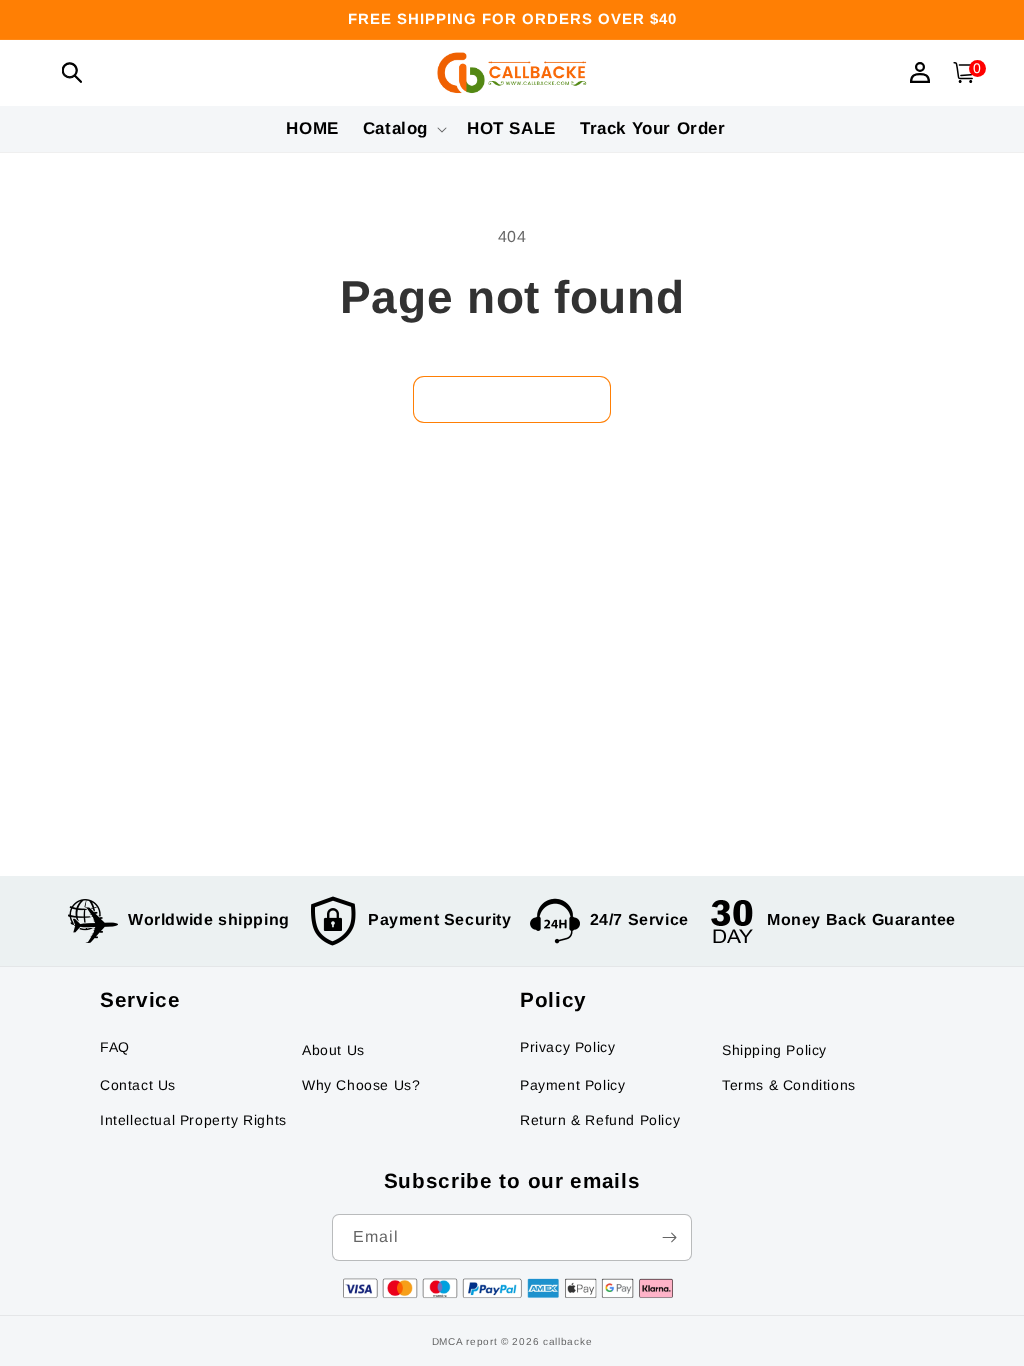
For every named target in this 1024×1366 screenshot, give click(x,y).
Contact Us (138, 1085)
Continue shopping (512, 399)
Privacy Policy (567, 1047)
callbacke (567, 1341)
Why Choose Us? (361, 1085)
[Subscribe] (669, 1237)
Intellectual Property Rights (193, 1120)
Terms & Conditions (789, 1085)
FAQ (115, 1047)
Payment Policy (572, 1085)
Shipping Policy (774, 1050)
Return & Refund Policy (600, 1120)
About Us (333, 1050)
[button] (72, 72)
